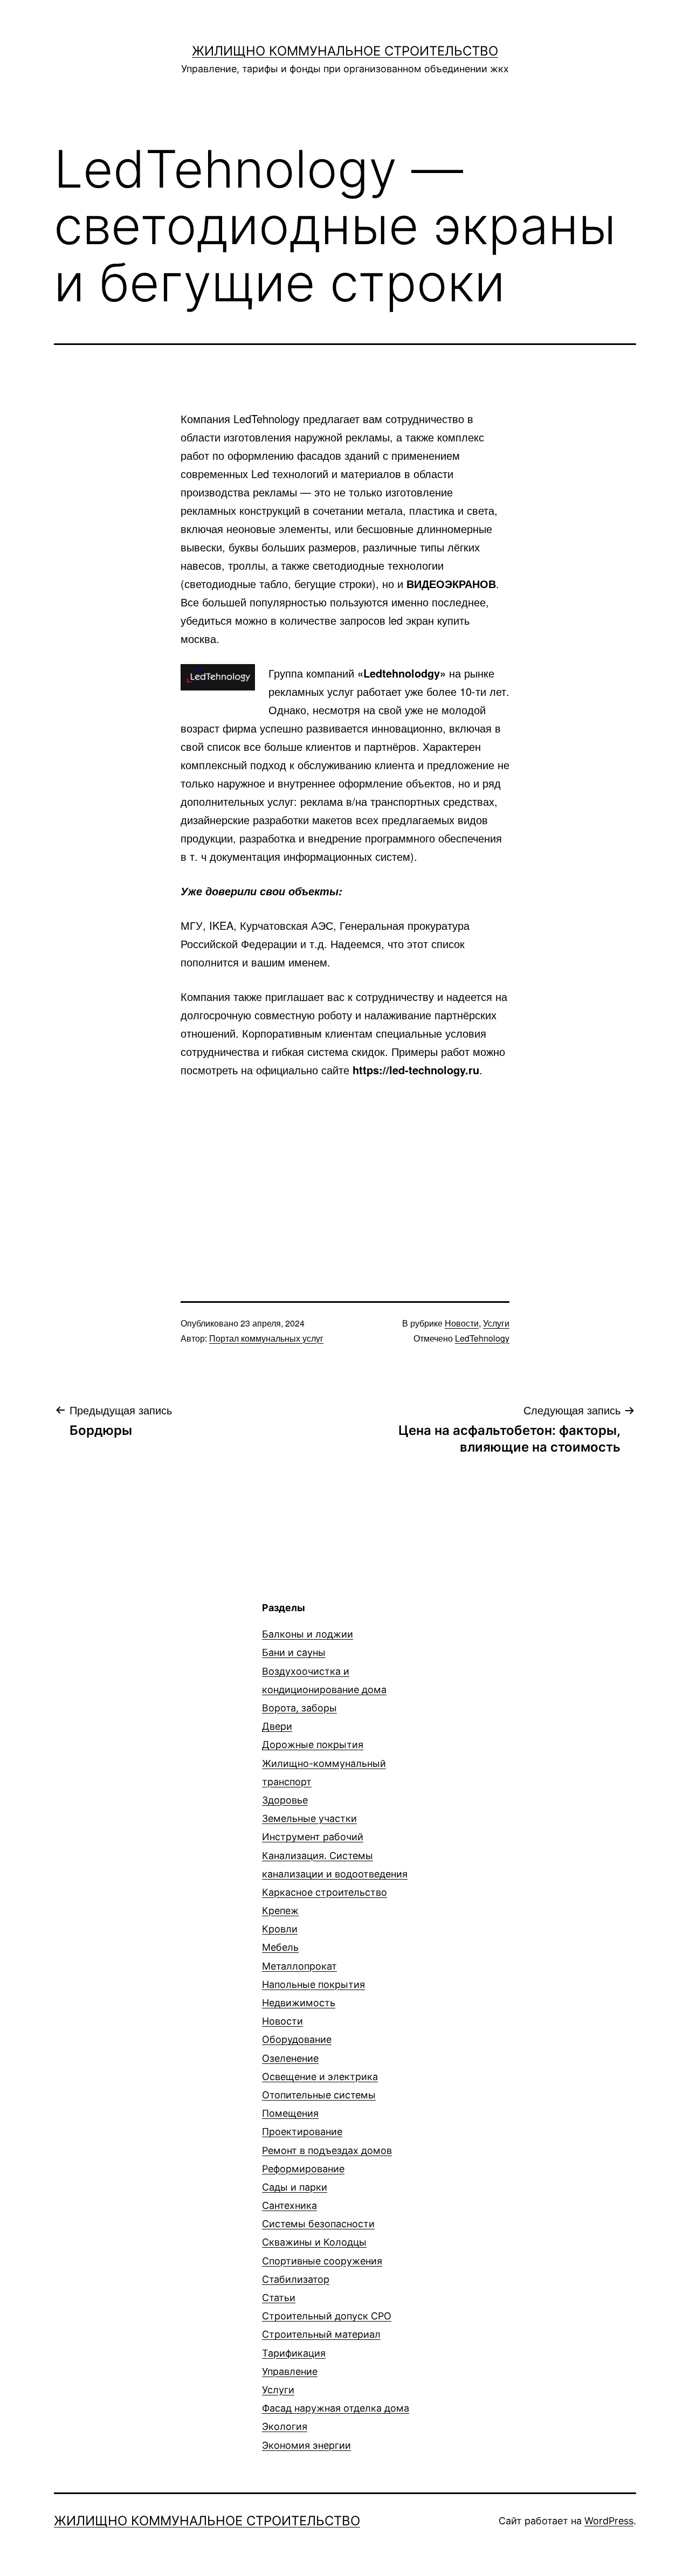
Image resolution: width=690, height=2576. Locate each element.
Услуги (496, 1323)
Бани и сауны (294, 1652)
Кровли (280, 1929)
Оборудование (297, 2039)
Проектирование (302, 2132)
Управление (290, 2371)
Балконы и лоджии (308, 1634)
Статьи (279, 2298)
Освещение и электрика (320, 2077)
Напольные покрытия (313, 1984)
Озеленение (290, 2058)
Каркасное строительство (325, 1892)
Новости (462, 1323)
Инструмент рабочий (313, 1837)
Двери (277, 1726)
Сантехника (289, 2205)
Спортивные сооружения (322, 2261)
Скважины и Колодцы (314, 2242)
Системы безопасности (318, 2224)
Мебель (280, 1947)
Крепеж (280, 1911)
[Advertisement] (345, 1171)
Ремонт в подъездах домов (327, 2150)
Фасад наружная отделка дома (336, 2408)
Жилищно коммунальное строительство (345, 51)
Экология (285, 2426)
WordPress (609, 2521)
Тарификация (294, 2353)
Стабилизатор (296, 2279)
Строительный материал (321, 2334)
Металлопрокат (299, 1966)
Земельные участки (309, 1818)
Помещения (290, 2113)
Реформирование (303, 2169)
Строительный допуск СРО (327, 2316)
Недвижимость (299, 2003)
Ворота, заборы (299, 1708)
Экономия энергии (306, 2445)
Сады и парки (295, 2187)
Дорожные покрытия (313, 1745)
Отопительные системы (319, 2095)
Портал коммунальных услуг (266, 1338)
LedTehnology (482, 1338)
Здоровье (285, 1800)
